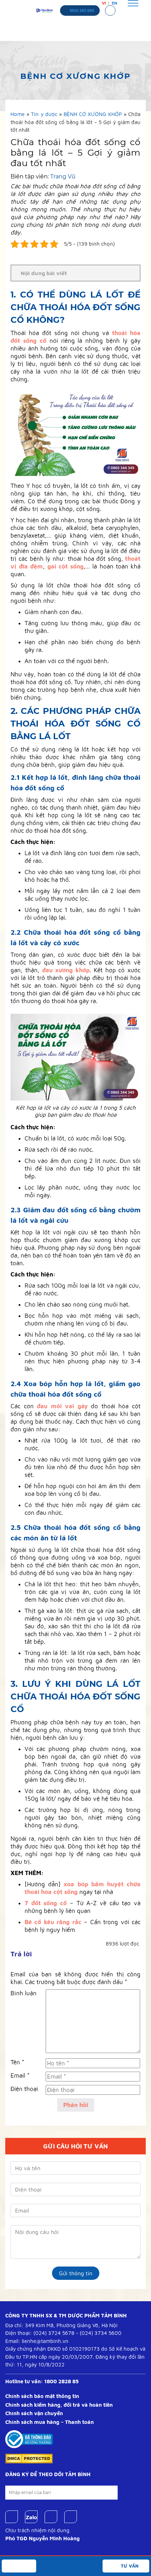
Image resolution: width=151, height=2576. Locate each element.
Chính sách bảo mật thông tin (42, 2396)
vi (104, 3)
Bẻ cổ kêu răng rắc (53, 1922)
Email (20, 2076)
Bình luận (24, 1993)
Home (18, 114)
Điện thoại (24, 2089)
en (114, 3)
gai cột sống (65, 566)
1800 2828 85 (61, 2381)
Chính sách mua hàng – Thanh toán (50, 2422)
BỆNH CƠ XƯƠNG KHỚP (93, 114)
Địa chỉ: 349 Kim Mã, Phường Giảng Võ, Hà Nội (61, 2325)
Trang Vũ (63, 176)
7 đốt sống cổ (46, 1903)
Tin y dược (44, 114)
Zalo (31, 2517)
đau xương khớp (66, 970)
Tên (17, 2062)
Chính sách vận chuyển (34, 2413)
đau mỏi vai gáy (62, 1406)
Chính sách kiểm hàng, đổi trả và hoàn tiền (59, 2405)
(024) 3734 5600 (101, 2333)
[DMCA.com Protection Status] (29, 2458)
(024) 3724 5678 (54, 2333)
